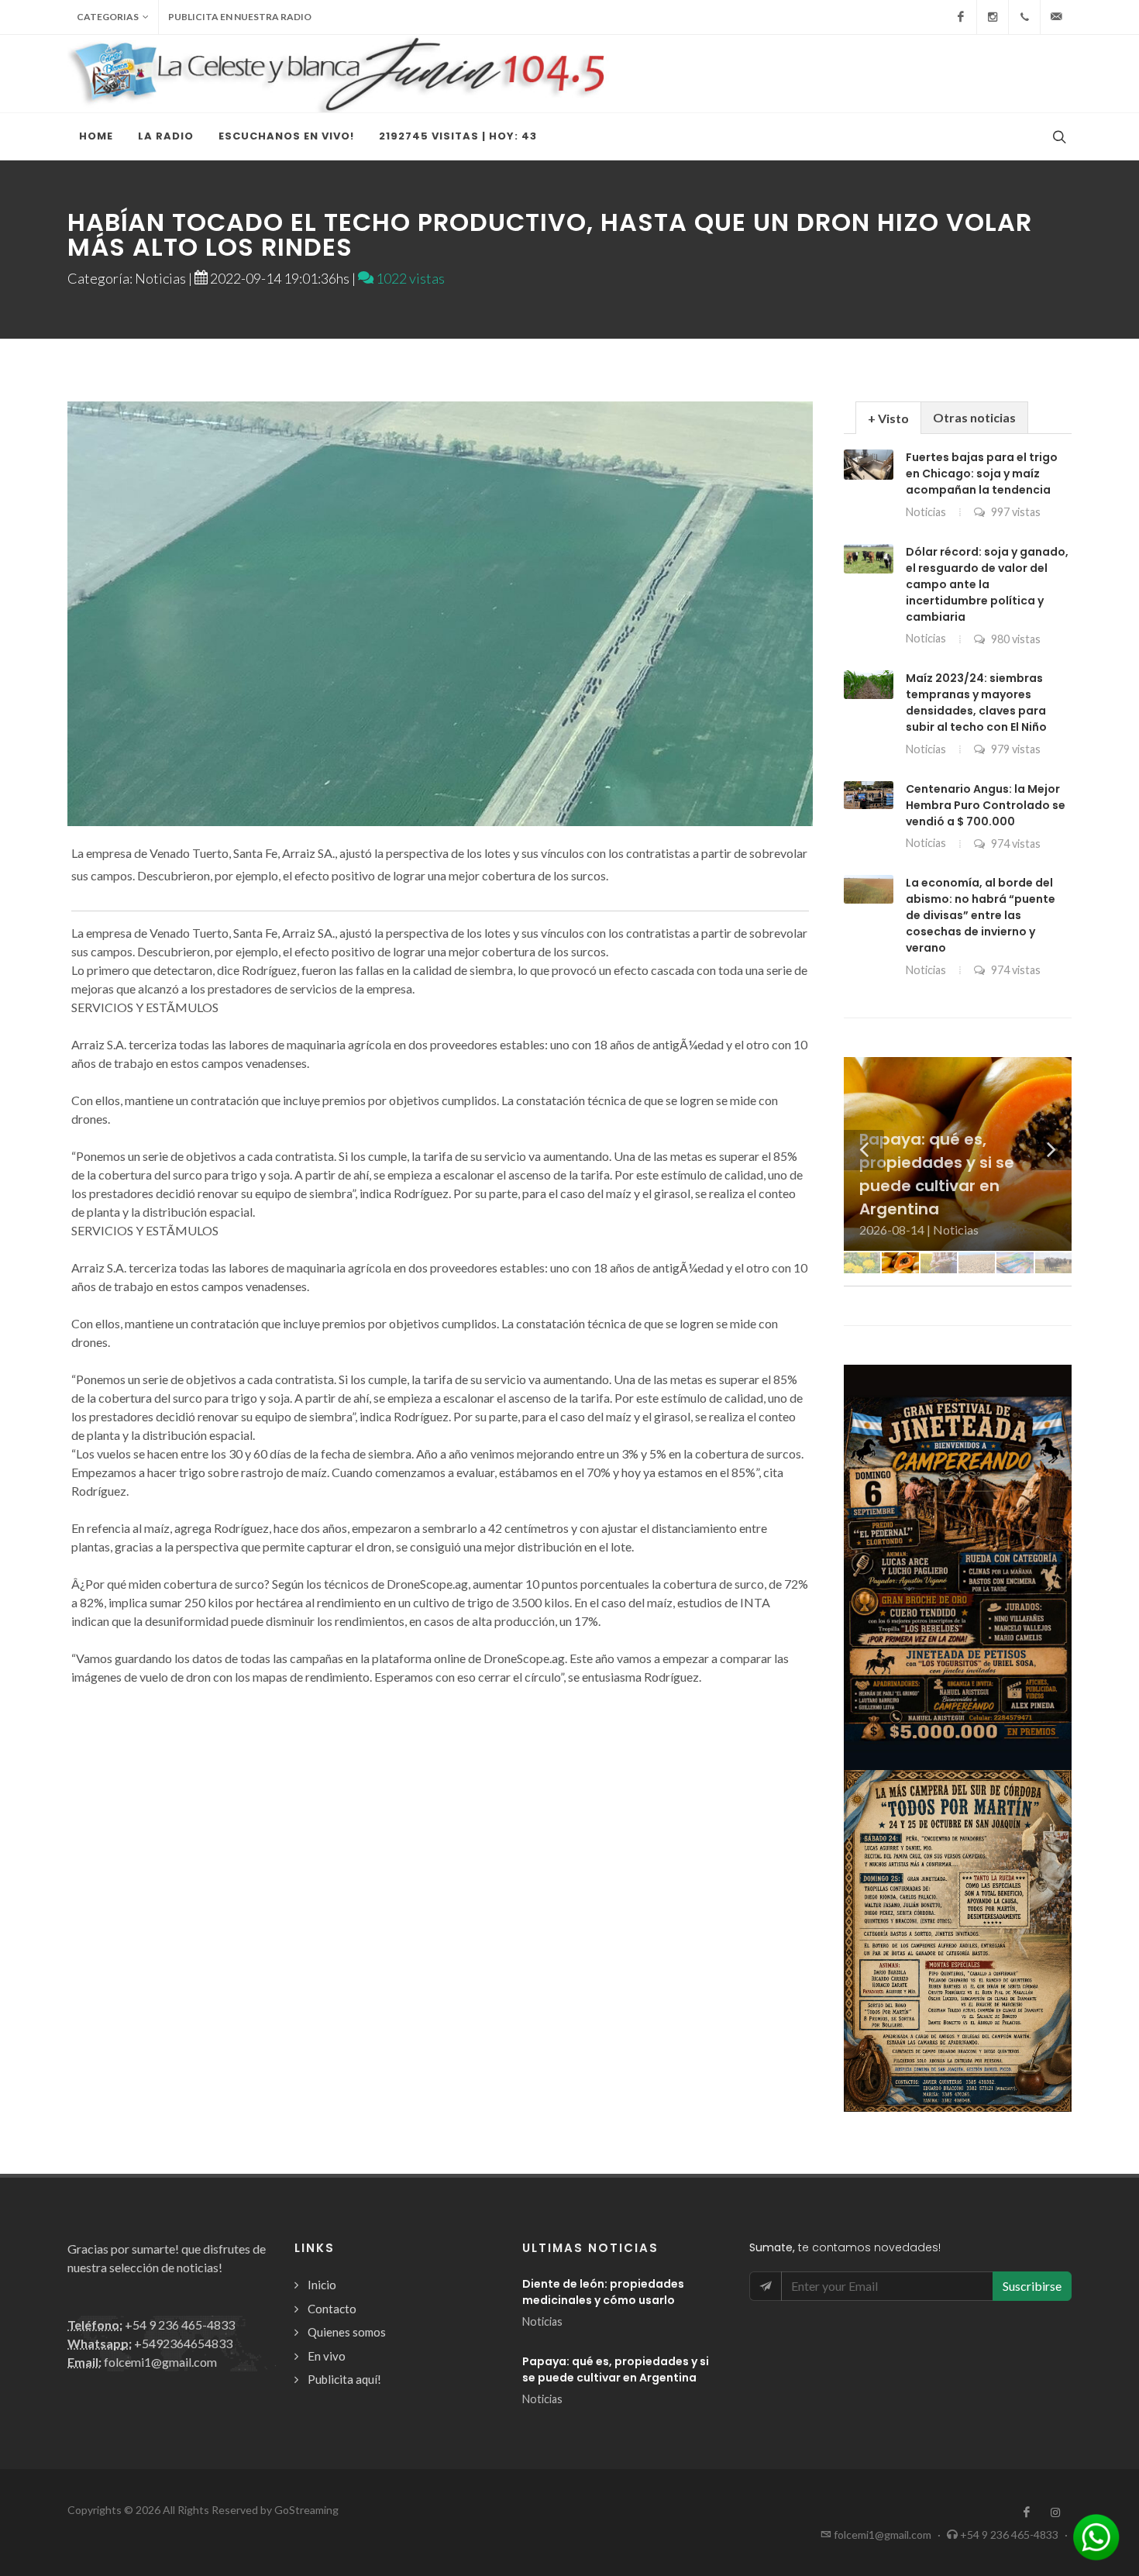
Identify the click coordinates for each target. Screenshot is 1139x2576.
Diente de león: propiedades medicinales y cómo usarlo (603, 2292)
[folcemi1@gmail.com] (1056, 17)
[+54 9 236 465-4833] (1024, 17)
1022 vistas (409, 278)
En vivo (327, 2356)
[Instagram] (993, 17)
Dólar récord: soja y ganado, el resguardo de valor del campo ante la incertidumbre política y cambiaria (987, 584)
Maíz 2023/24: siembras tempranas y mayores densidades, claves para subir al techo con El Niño (976, 703)
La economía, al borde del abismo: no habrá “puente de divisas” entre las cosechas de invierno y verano (981, 915)
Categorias (108, 17)
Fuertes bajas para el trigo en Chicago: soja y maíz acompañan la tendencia (982, 474)
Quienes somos (347, 2332)
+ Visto (888, 418)
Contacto (332, 2309)
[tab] (888, 417)
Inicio (322, 2285)
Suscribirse (1032, 2286)
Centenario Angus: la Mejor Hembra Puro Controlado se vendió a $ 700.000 (986, 805)
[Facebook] (961, 17)
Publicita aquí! (344, 2379)
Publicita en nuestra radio (240, 17)
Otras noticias (974, 417)
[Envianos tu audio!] (1096, 2535)
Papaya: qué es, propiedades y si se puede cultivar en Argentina (616, 2369)
